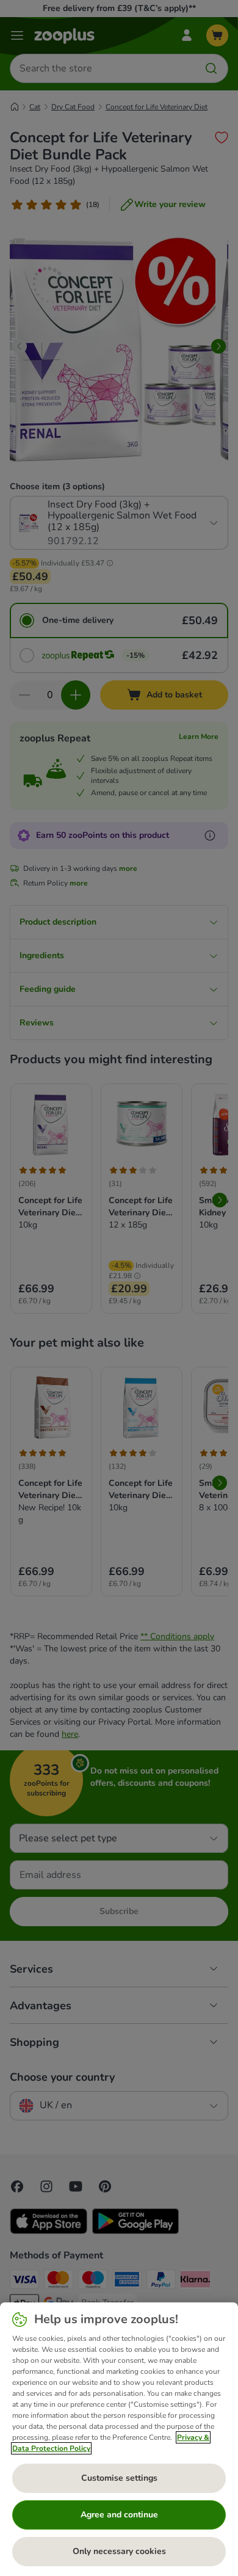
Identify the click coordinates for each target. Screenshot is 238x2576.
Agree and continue (119, 2515)
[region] (119, 2439)
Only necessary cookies (119, 2551)
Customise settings (119, 2478)
